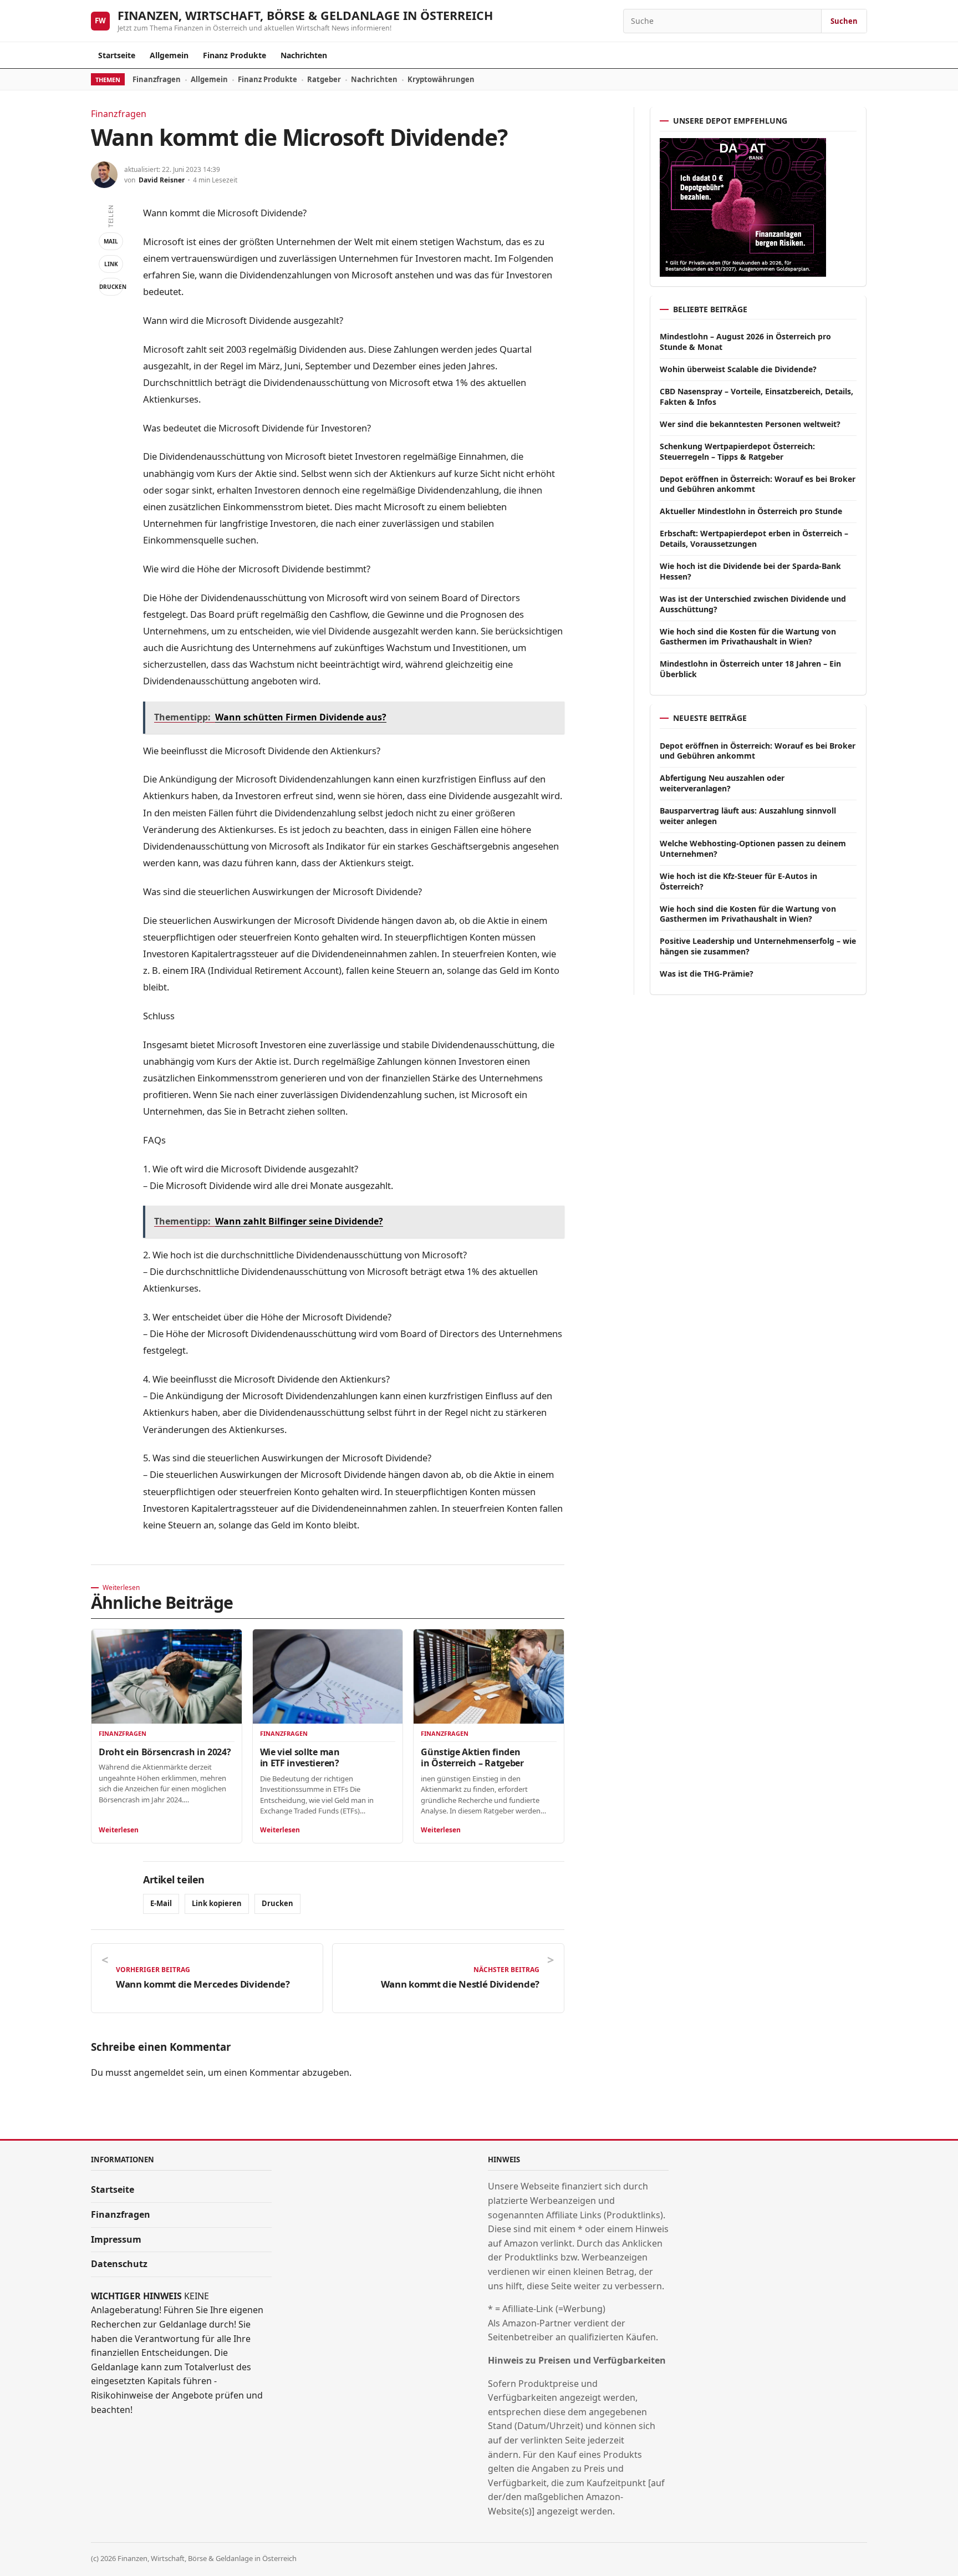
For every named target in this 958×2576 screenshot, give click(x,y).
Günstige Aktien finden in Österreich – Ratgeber (472, 1757)
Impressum (116, 2239)
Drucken (111, 287)
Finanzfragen (157, 79)
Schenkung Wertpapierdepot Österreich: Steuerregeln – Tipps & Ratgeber (737, 451)
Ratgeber (324, 79)
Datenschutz (119, 2264)
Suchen (844, 21)
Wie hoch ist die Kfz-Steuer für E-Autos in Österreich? (738, 881)
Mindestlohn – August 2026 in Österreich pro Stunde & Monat (745, 342)
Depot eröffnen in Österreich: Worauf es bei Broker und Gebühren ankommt (758, 484)
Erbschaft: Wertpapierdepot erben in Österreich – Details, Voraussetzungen (754, 538)
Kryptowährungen (441, 79)
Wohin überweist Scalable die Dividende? (738, 369)
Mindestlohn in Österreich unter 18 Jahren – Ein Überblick (750, 669)
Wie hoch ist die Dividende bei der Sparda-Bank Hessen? (750, 571)
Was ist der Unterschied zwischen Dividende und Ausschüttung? (753, 604)
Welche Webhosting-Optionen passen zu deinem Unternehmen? (753, 848)
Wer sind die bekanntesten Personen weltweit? (750, 424)
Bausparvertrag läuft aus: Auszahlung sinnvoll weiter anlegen (748, 816)
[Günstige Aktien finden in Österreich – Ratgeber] (489, 1676)
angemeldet (159, 2072)
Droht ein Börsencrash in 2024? (165, 1752)
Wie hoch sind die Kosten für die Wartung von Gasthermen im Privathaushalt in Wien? (748, 637)
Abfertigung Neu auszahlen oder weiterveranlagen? (722, 783)
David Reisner (162, 180)
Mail (111, 241)
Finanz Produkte (235, 55)
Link (111, 264)
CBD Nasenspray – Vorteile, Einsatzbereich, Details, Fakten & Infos (756, 397)
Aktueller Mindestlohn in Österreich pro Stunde (751, 511)
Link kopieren (217, 1903)
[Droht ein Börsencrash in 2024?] (167, 1676)
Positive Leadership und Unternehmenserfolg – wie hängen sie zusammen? (758, 946)
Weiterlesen (119, 1830)
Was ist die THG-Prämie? (707, 974)
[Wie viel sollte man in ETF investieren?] (328, 1676)
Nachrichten (304, 55)
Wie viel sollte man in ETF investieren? (300, 1757)
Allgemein (169, 55)
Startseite (117, 55)
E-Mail (161, 1903)
